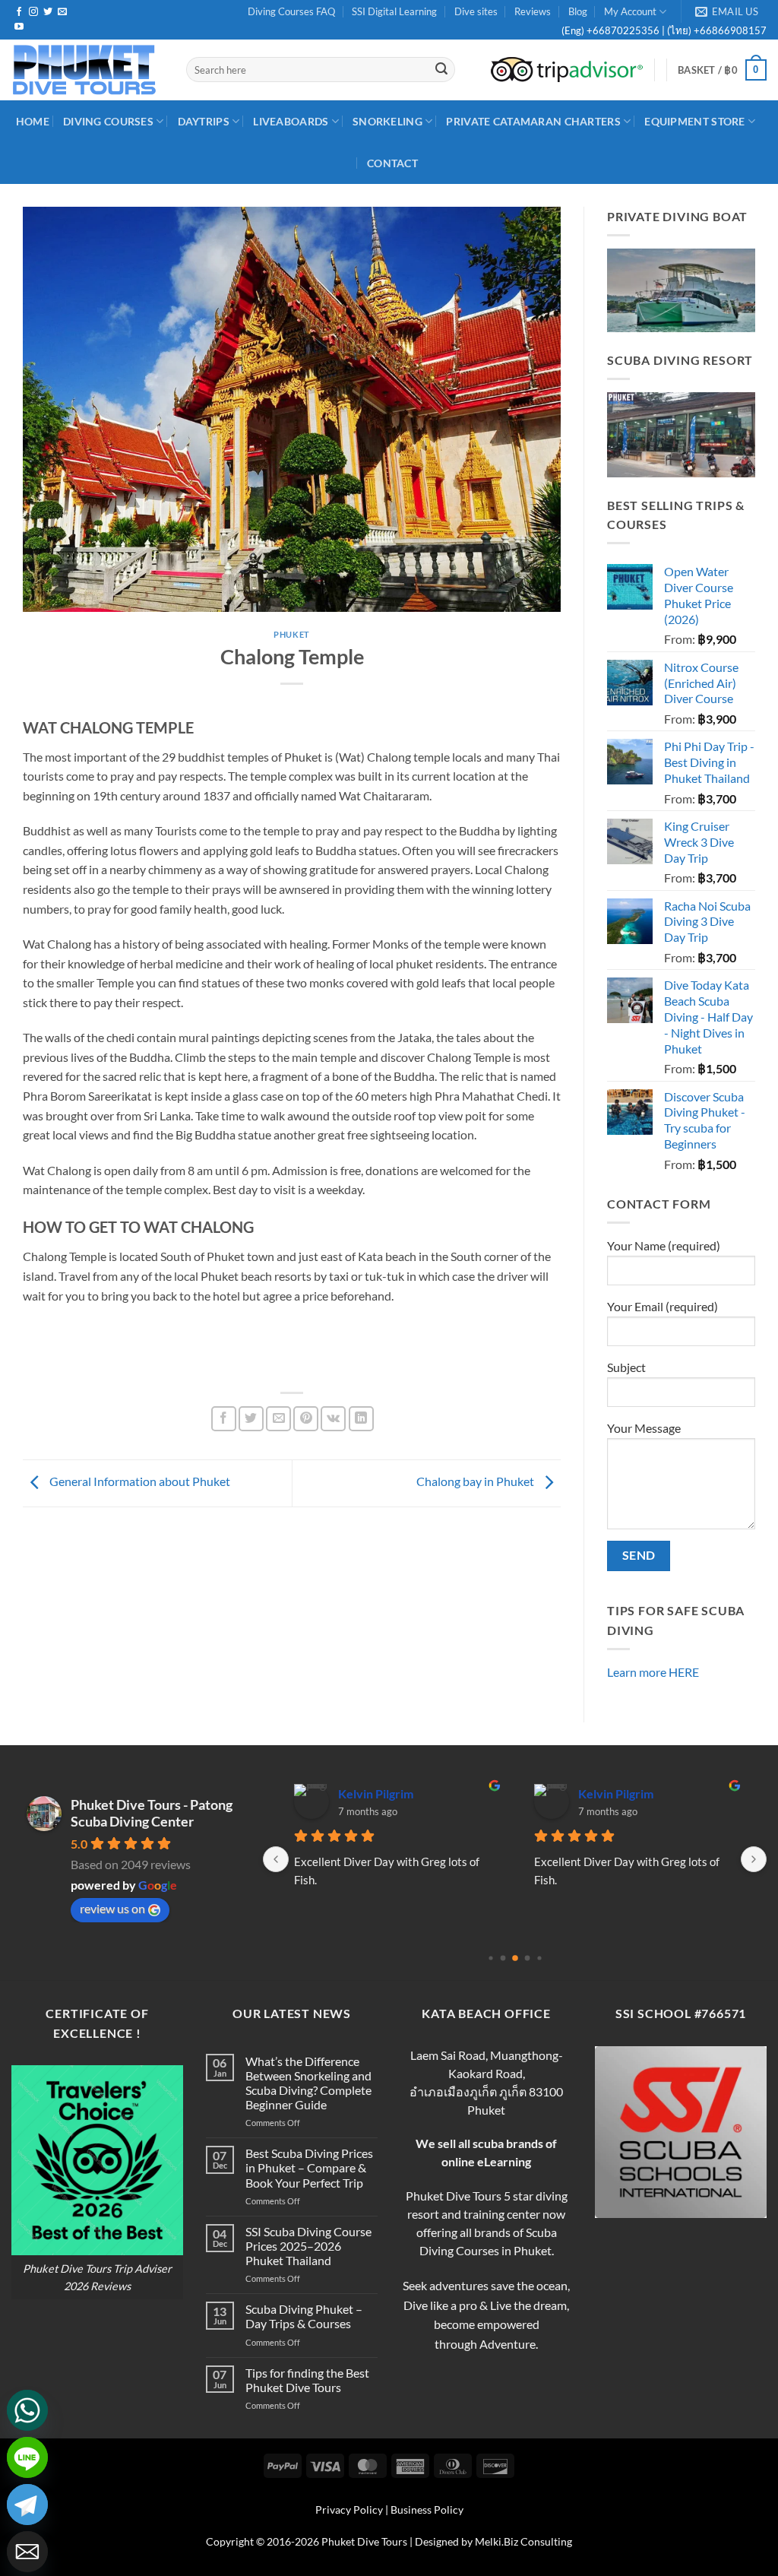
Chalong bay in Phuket (476, 1481)
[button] (722, 70)
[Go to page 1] (503, 1958)
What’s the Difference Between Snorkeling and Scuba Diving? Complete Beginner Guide (308, 2083)
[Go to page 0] (490, 1958)
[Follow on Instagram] (33, 12)
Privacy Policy (349, 2509)
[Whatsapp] (27, 2410)
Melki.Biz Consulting (523, 2541)
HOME (33, 121)
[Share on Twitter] (251, 1419)
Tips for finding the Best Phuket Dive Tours (307, 2380)
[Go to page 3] (527, 1958)
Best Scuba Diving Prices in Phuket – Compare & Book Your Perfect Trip (309, 2167)
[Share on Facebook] (224, 1419)
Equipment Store (694, 121)
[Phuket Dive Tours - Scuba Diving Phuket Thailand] (87, 70)
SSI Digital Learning (394, 11)
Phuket (291, 634)
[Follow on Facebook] (19, 12)
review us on (112, 1908)
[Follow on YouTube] (19, 27)
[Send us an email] (62, 12)
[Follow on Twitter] (48, 12)
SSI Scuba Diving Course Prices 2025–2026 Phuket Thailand (308, 2246)
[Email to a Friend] (278, 1419)
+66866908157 (729, 30)
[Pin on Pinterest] (306, 1419)
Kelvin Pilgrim (376, 1793)
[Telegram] (27, 2505)
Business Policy (427, 2509)
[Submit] (441, 70)
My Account (630, 11)
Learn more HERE (653, 1672)
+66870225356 (624, 30)
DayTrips (204, 121)
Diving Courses (108, 121)
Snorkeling (387, 121)
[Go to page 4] (539, 1958)
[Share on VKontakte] (333, 1419)
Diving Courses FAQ (291, 11)
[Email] (27, 2552)
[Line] (27, 2457)
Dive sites (476, 11)
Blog (578, 11)
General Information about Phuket (139, 1481)
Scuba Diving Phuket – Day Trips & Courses (304, 2316)
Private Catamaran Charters (533, 121)
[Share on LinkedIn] (361, 1419)
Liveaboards (291, 121)
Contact (392, 163)
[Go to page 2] (515, 1959)
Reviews (533, 11)
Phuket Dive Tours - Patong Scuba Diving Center (152, 1813)
